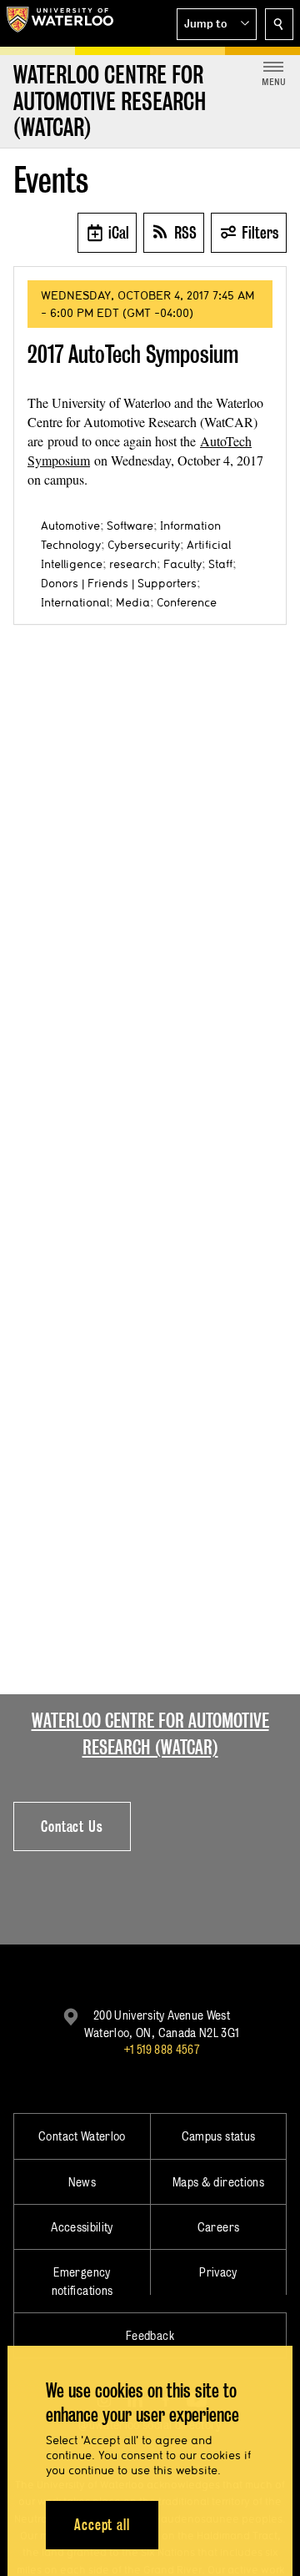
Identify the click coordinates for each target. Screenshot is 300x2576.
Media (133, 602)
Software (130, 526)
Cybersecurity (144, 545)
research (133, 564)
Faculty (182, 564)
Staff (220, 564)
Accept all (102, 2525)
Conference (187, 602)
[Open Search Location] (279, 24)
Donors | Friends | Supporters (119, 583)
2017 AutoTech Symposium (133, 354)
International (75, 602)
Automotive (70, 526)
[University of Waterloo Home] (60, 23)
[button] (217, 24)
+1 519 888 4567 (162, 2049)
